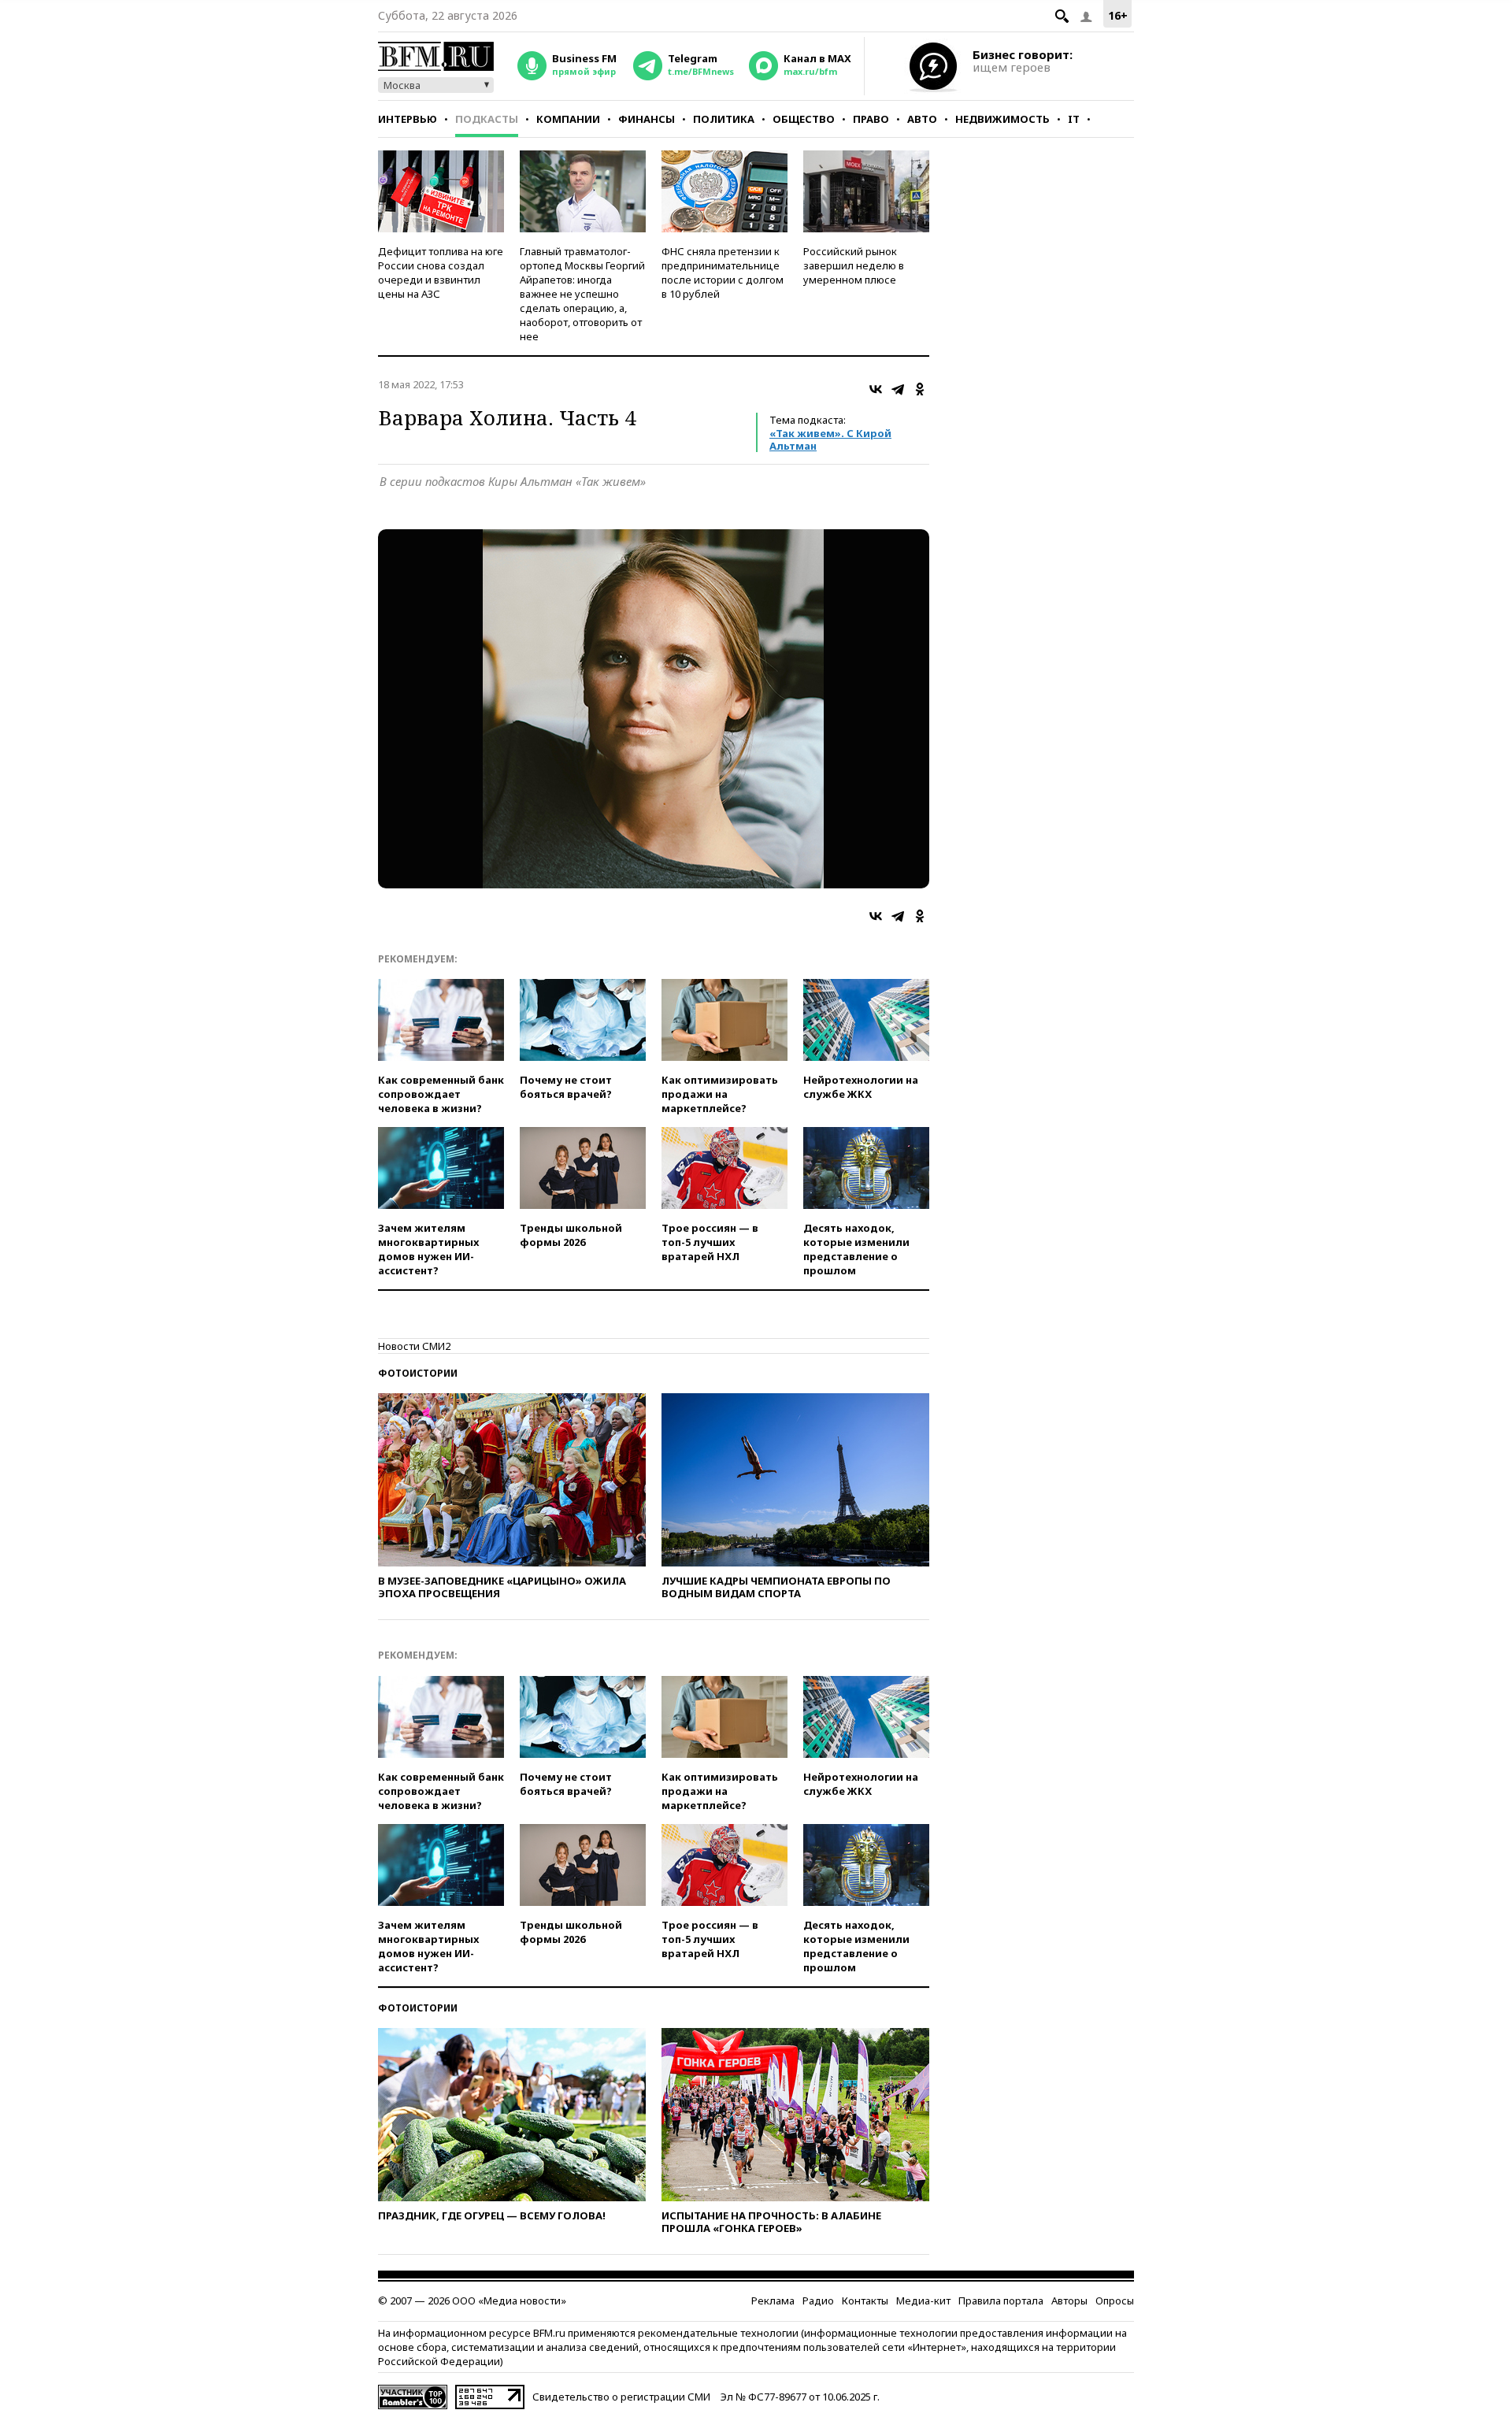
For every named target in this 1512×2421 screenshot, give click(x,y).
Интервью (408, 119)
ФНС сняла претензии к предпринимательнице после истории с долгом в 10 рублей (723, 273)
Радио (818, 2301)
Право (871, 119)
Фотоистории (418, 1373)
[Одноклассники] (920, 389)
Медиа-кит (923, 2301)
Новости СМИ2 (414, 1346)
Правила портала (1001, 2301)
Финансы (647, 119)
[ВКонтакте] (876, 389)
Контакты (865, 2301)
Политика (724, 119)
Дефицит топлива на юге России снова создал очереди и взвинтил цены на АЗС (441, 273)
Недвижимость (1002, 119)
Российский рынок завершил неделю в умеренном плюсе (854, 265)
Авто (922, 119)
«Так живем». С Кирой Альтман (830, 439)
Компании (568, 119)
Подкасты (487, 119)
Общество (804, 119)
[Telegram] (898, 389)
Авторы (1069, 2301)
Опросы (1115, 2301)
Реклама (773, 2301)
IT (1074, 119)
